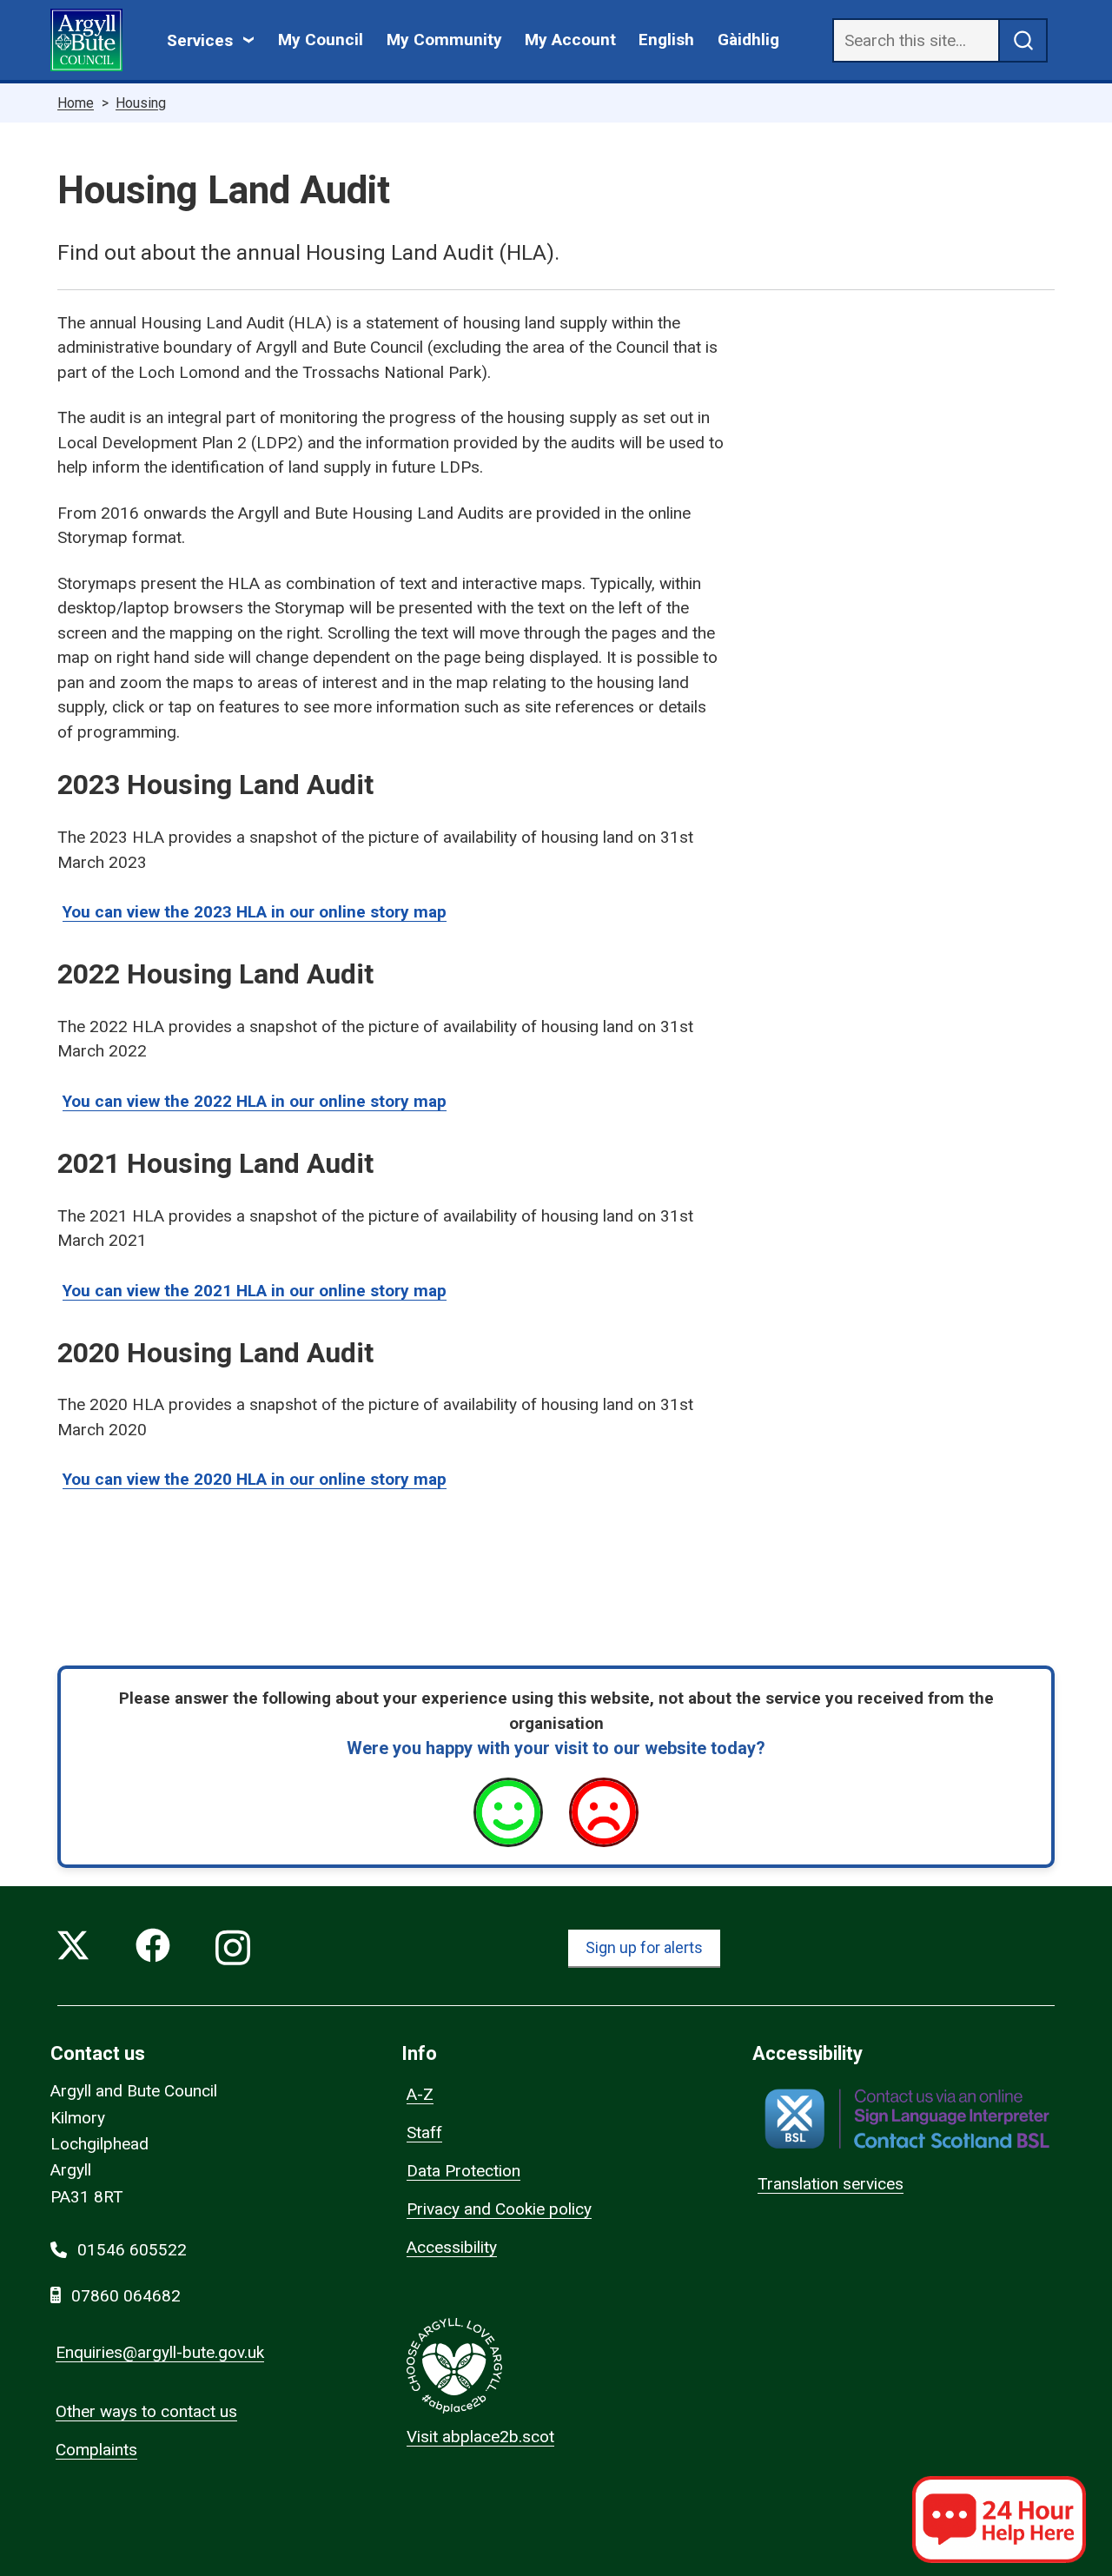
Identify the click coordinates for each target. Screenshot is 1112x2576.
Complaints (96, 2450)
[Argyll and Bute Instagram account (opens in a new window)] (233, 1949)
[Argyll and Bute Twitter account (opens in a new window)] (73, 1949)
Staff (424, 2132)
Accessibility (452, 2247)
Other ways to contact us (146, 2411)
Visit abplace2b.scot (480, 2437)
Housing (141, 103)
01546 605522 (132, 2250)
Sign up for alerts (644, 1947)
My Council (321, 40)
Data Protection (463, 2171)
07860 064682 (126, 2296)
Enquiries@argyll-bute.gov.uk (160, 2352)
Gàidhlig (748, 40)
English (666, 40)
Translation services (831, 2184)
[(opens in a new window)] (907, 2119)
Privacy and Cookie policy (499, 2209)
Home (76, 103)
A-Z (420, 2094)
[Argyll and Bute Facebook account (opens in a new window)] (153, 1949)
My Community (444, 40)
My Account (570, 40)
